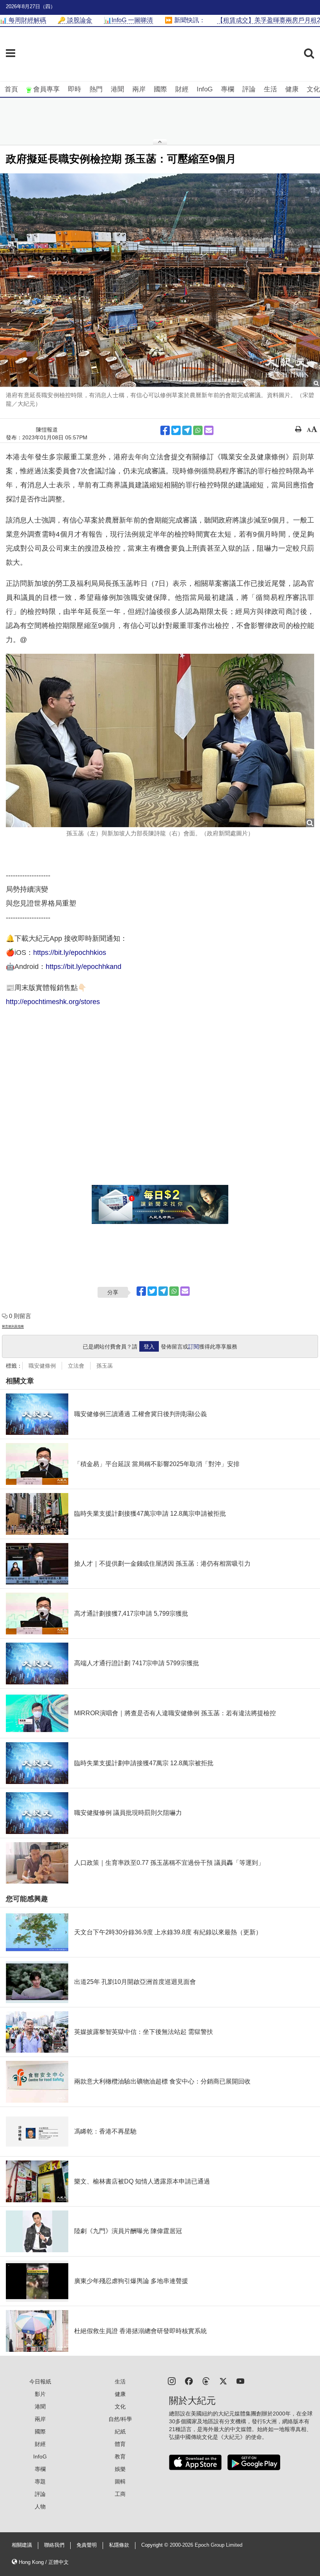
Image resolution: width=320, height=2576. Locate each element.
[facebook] (189, 2381)
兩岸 (139, 89)
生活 (270, 89)
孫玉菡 (105, 1366)
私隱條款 (119, 2545)
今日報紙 (40, 2382)
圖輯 (120, 2481)
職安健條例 (42, 1366)
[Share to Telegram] (187, 430)
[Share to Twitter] (176, 430)
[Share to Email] (209, 430)
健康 (292, 89)
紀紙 (120, 2432)
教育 (120, 2456)
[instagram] (172, 2381)
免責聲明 (87, 2545)
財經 (182, 89)
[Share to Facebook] (165, 430)
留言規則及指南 (13, 1326)
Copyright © (156, 2545)
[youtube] (240, 2381)
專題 (40, 2481)
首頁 (11, 89)
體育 (120, 2444)
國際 (160, 89)
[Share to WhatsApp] (198, 430)
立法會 (76, 1366)
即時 (75, 89)
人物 (40, 2506)
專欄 (228, 89)
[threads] (206, 2381)
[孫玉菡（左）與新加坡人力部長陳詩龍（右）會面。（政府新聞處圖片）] (160, 740)
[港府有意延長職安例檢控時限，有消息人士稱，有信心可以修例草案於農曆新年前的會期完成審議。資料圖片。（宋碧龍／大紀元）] (160, 280)
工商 (120, 2494)
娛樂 (120, 2469)
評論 (249, 89)
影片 (40, 2394)
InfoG (205, 89)
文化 (313, 89)
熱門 (96, 89)
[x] (223, 2381)
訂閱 (194, 1347)
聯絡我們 (54, 2545)
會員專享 (46, 89)
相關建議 (22, 2545)
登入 (149, 1347)
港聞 (117, 89)
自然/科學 (120, 2419)
